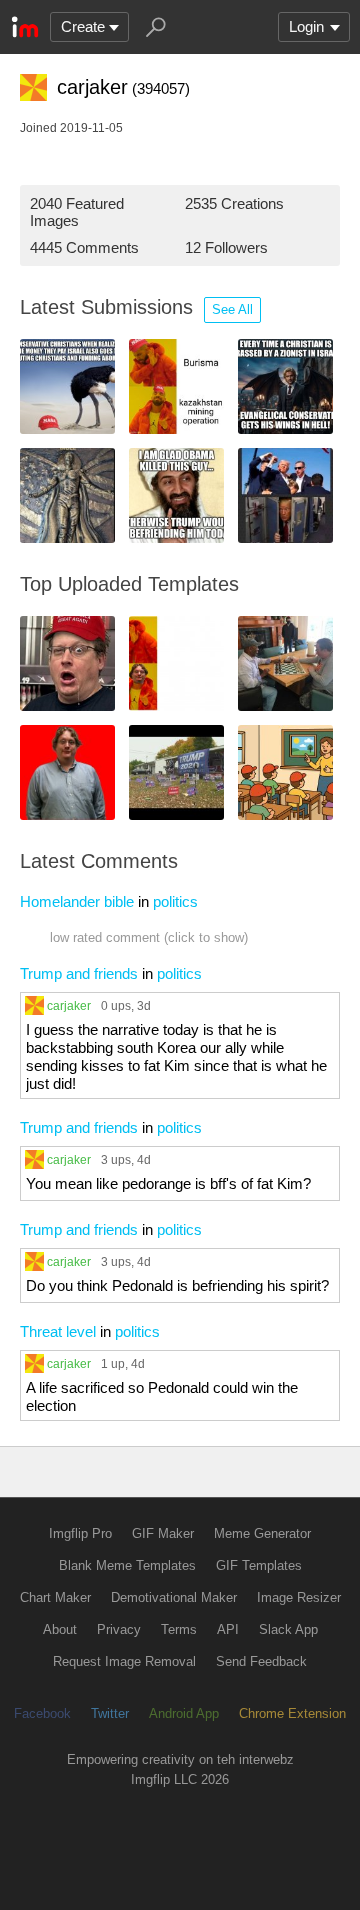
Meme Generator (262, 1533)
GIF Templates (259, 1565)
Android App (184, 1713)
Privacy (119, 1629)
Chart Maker (55, 1597)
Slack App (288, 1629)
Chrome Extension (292, 1713)
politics (175, 901)
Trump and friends (79, 973)
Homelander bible (77, 901)
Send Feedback (261, 1661)
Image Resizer (299, 1597)
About (60, 1629)
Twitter (110, 1713)
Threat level (58, 1331)
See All (232, 309)
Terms (179, 1629)
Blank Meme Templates (127, 1565)
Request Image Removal (124, 1661)
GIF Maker (163, 1533)
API (228, 1629)
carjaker (69, 1005)
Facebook (42, 1713)
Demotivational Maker (174, 1597)
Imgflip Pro (80, 1533)
